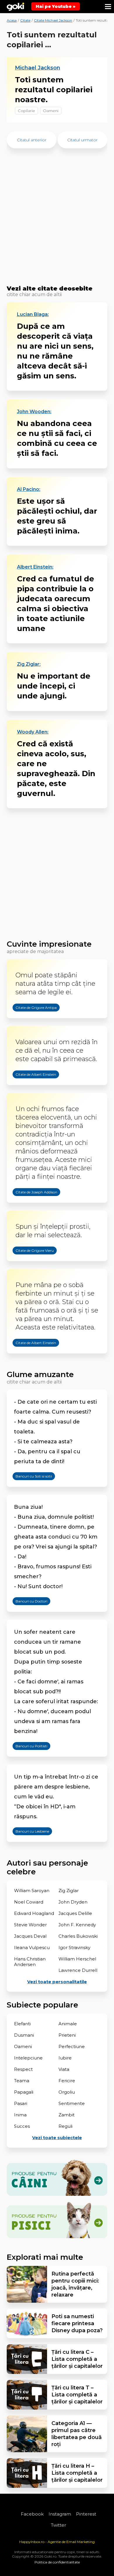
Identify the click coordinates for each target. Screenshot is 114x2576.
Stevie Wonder (30, 1925)
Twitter (58, 2525)
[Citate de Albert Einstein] (30, 1089)
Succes (22, 2126)
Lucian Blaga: (33, 314)
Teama (22, 2081)
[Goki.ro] (15, 7)
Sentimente (72, 2103)
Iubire (65, 2058)
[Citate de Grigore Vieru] (29, 1265)
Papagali (24, 2092)
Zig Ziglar (69, 1891)
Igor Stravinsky (74, 1947)
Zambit (66, 2115)
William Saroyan (32, 1891)
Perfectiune (72, 2046)
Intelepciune (28, 2058)
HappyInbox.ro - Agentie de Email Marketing (57, 2542)
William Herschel (77, 1959)
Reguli (65, 2126)
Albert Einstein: (35, 567)
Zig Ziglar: (29, 664)
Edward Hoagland (34, 1913)
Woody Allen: (33, 732)
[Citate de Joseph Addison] (31, 1207)
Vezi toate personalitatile (57, 1982)
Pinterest (86, 2514)
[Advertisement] (57, 220)
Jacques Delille (75, 1913)
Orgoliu (67, 2092)
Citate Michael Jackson (53, 20)
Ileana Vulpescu (32, 1947)
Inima (20, 2115)
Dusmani (24, 2035)
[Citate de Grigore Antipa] (30, 1022)
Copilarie (26, 111)
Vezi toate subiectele (57, 2138)
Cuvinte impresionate (49, 944)
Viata (64, 2069)
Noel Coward (29, 1902)
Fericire (67, 2081)
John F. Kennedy (77, 1925)
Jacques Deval (30, 1936)
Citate (25, 20)
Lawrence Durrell (78, 1970)
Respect (23, 2069)
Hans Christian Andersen (30, 1962)
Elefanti (22, 2024)
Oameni (51, 111)
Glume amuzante (40, 1374)
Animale (68, 2024)
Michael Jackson (38, 68)
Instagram (60, 2514)
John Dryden (73, 1902)
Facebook (32, 2514)
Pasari (21, 2103)
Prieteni (67, 2035)
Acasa (12, 20)
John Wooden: (34, 412)
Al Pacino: (29, 489)
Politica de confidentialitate (57, 2562)
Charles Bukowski (78, 1936)
